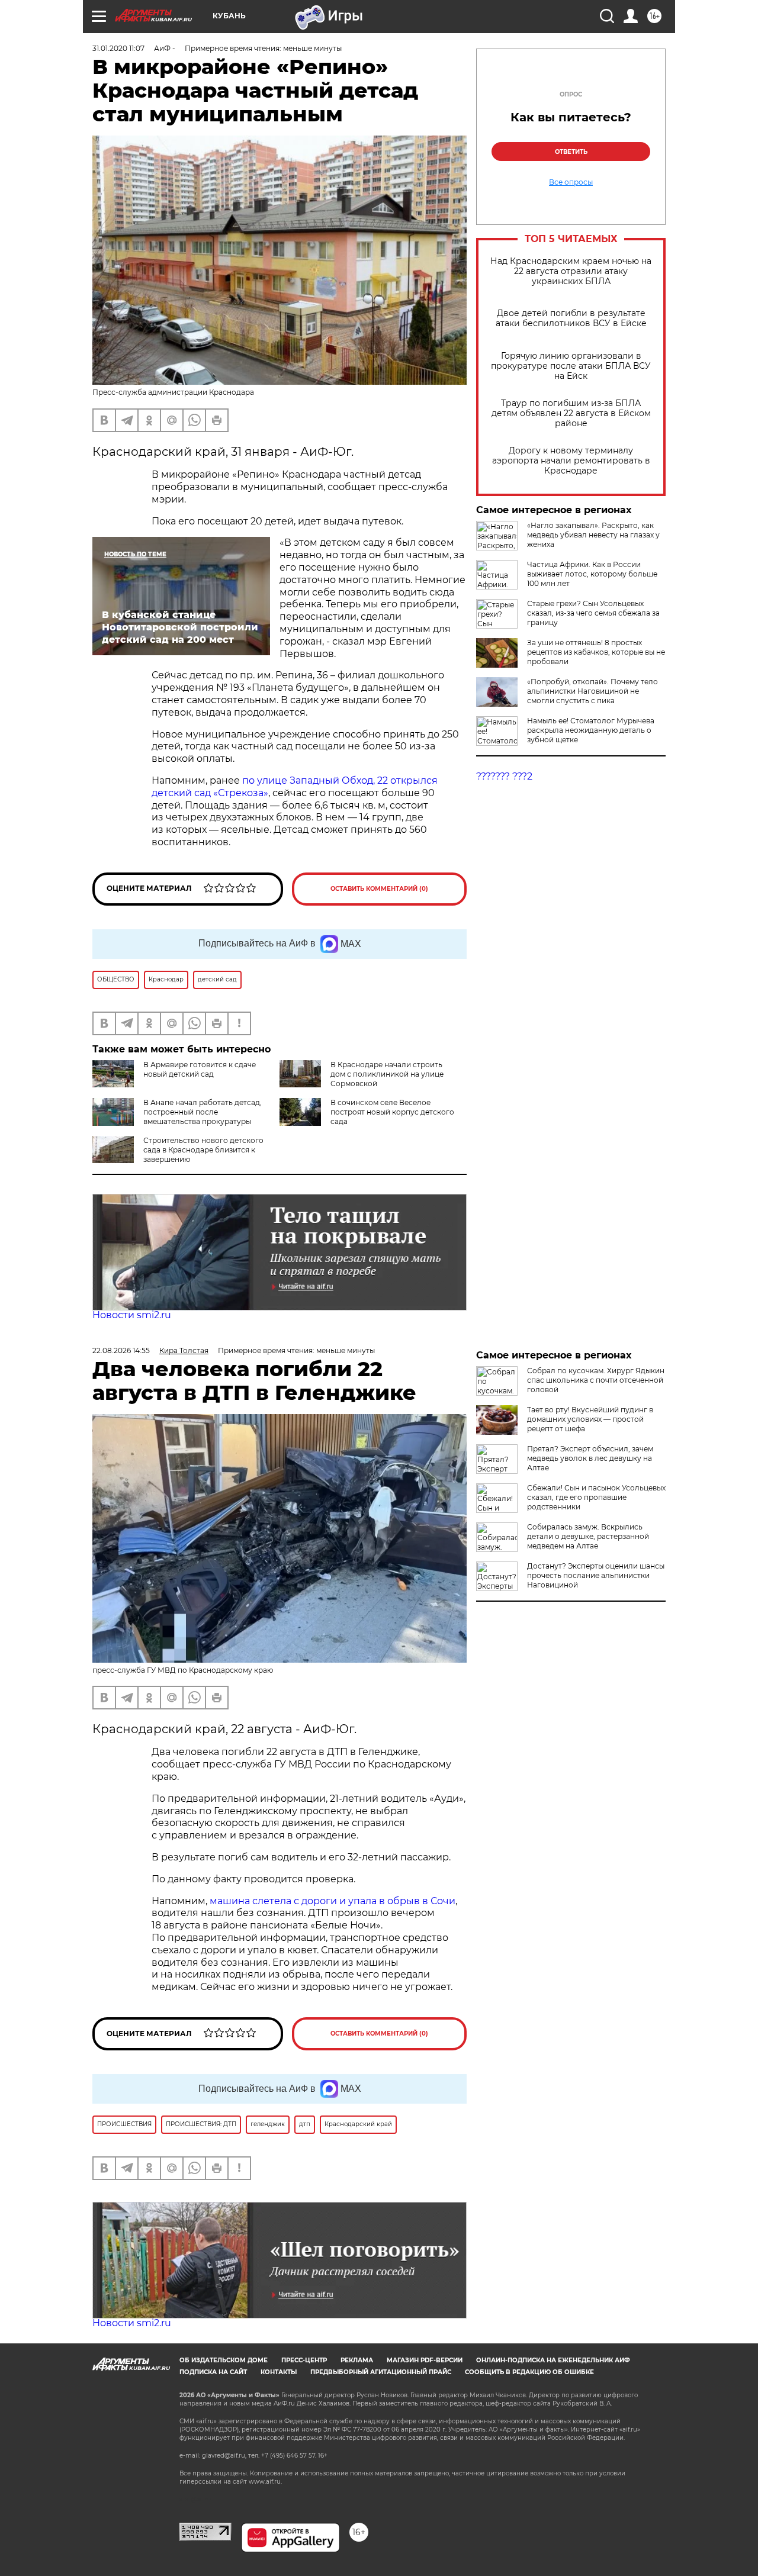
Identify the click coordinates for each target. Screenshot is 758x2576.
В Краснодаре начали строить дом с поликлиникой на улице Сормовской (387, 1074)
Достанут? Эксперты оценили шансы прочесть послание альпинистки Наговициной (596, 1575)
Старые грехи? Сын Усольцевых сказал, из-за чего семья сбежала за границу (593, 613)
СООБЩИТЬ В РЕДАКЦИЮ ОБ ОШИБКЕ (529, 2372)
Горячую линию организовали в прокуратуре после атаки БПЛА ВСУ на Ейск (571, 366)
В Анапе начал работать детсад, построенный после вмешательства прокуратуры (203, 1112)
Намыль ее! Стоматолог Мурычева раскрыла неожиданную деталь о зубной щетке (591, 730)
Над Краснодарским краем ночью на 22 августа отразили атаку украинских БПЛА (571, 271)
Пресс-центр (304, 2360)
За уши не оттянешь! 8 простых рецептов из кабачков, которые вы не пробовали (596, 652)
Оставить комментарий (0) (379, 889)
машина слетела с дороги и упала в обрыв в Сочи (333, 1901)
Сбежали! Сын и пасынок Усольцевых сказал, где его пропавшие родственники (596, 1497)
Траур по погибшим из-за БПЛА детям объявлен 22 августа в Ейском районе (571, 413)
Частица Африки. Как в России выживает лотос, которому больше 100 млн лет (592, 574)
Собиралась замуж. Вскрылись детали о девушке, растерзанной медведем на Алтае (588, 1536)
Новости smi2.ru (132, 1315)
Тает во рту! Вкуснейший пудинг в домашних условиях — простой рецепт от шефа (590, 1419)
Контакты (279, 2372)
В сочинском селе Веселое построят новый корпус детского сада (392, 1112)
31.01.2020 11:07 (118, 48)
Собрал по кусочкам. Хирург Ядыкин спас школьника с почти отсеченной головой (596, 1380)
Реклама (357, 2360)
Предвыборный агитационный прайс (381, 2372)
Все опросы (571, 182)
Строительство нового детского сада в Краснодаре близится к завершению (203, 1150)
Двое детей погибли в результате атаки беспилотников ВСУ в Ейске (571, 318)
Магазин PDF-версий (425, 2360)
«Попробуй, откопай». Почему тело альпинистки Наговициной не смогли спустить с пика (592, 691)
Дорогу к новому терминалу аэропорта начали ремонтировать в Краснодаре (571, 461)
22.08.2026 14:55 (121, 1350)
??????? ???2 (504, 776)
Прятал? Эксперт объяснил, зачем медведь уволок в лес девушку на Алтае (590, 1458)
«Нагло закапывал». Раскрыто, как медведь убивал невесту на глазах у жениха (593, 535)
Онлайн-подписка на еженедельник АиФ (553, 2360)
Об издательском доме (224, 2360)
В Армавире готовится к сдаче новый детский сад (200, 1069)
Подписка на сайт (213, 2372)
